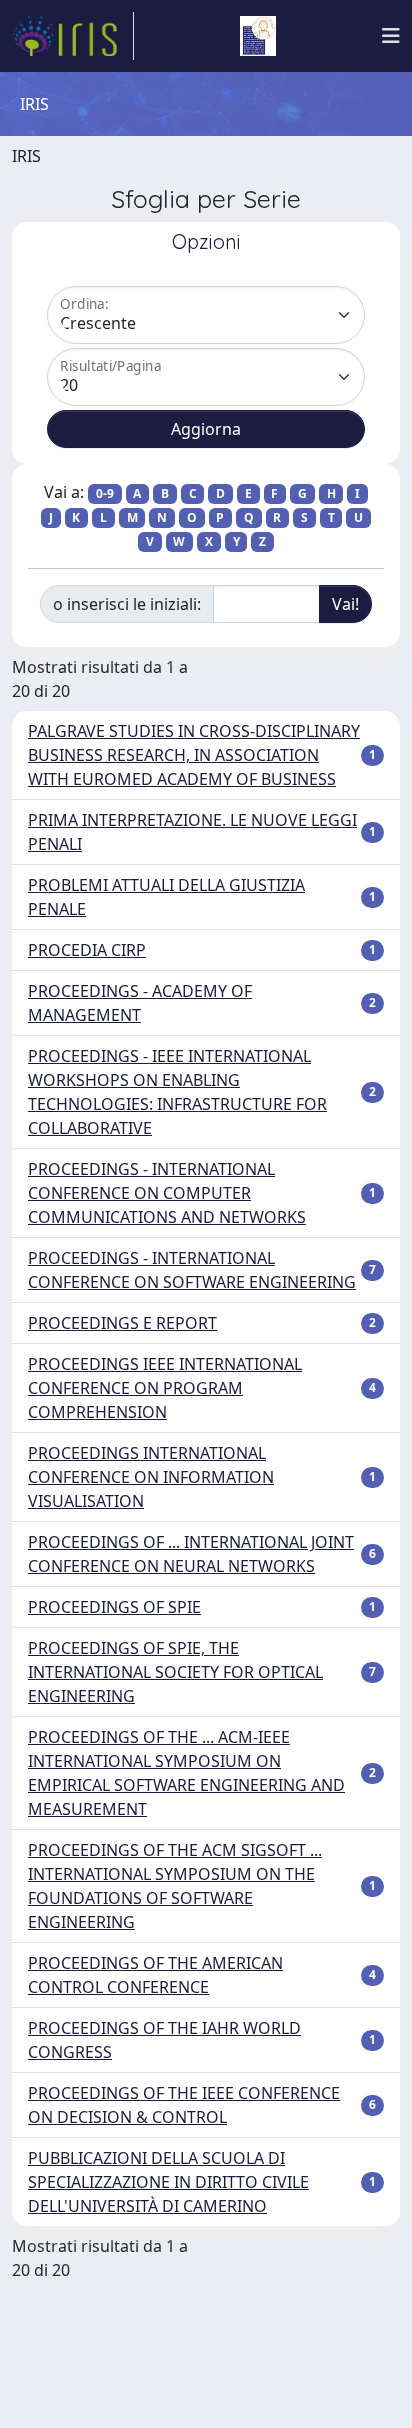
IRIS (26, 156)
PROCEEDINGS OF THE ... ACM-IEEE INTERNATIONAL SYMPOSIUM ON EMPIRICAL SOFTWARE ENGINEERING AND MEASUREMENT (186, 1773)
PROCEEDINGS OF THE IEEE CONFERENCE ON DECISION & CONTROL (184, 2105)
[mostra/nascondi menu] (391, 36)
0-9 (105, 493)
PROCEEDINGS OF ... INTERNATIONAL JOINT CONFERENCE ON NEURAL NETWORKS (191, 1554)
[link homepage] (73, 36)
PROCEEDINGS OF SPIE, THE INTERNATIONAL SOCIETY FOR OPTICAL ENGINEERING (175, 1672)
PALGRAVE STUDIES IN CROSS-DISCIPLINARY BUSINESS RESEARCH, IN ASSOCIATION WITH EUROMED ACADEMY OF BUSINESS (194, 755)
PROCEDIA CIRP (87, 950)
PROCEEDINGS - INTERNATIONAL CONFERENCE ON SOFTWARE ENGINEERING (192, 1270)
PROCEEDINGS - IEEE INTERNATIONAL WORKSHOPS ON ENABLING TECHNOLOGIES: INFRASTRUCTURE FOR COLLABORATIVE (177, 1092)
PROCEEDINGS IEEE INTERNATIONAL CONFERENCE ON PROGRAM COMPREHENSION (165, 1388)
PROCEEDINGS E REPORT (122, 1323)
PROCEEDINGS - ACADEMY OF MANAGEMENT (140, 1003)
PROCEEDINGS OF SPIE (114, 1607)
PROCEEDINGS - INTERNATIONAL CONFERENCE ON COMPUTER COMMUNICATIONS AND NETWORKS (167, 1193)
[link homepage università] (258, 36)
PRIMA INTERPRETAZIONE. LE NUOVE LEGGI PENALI (192, 832)
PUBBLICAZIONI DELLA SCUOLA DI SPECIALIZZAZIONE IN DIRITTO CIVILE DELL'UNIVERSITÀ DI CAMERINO (168, 2182)
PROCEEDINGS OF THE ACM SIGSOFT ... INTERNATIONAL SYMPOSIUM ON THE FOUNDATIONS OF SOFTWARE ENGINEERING (175, 1886)
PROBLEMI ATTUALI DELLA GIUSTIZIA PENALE (166, 897)
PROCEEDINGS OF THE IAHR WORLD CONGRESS (164, 2040)
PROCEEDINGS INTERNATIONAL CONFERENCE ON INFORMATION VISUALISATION (151, 1477)
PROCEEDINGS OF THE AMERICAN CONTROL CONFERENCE (155, 1975)
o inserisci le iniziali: (127, 604)
